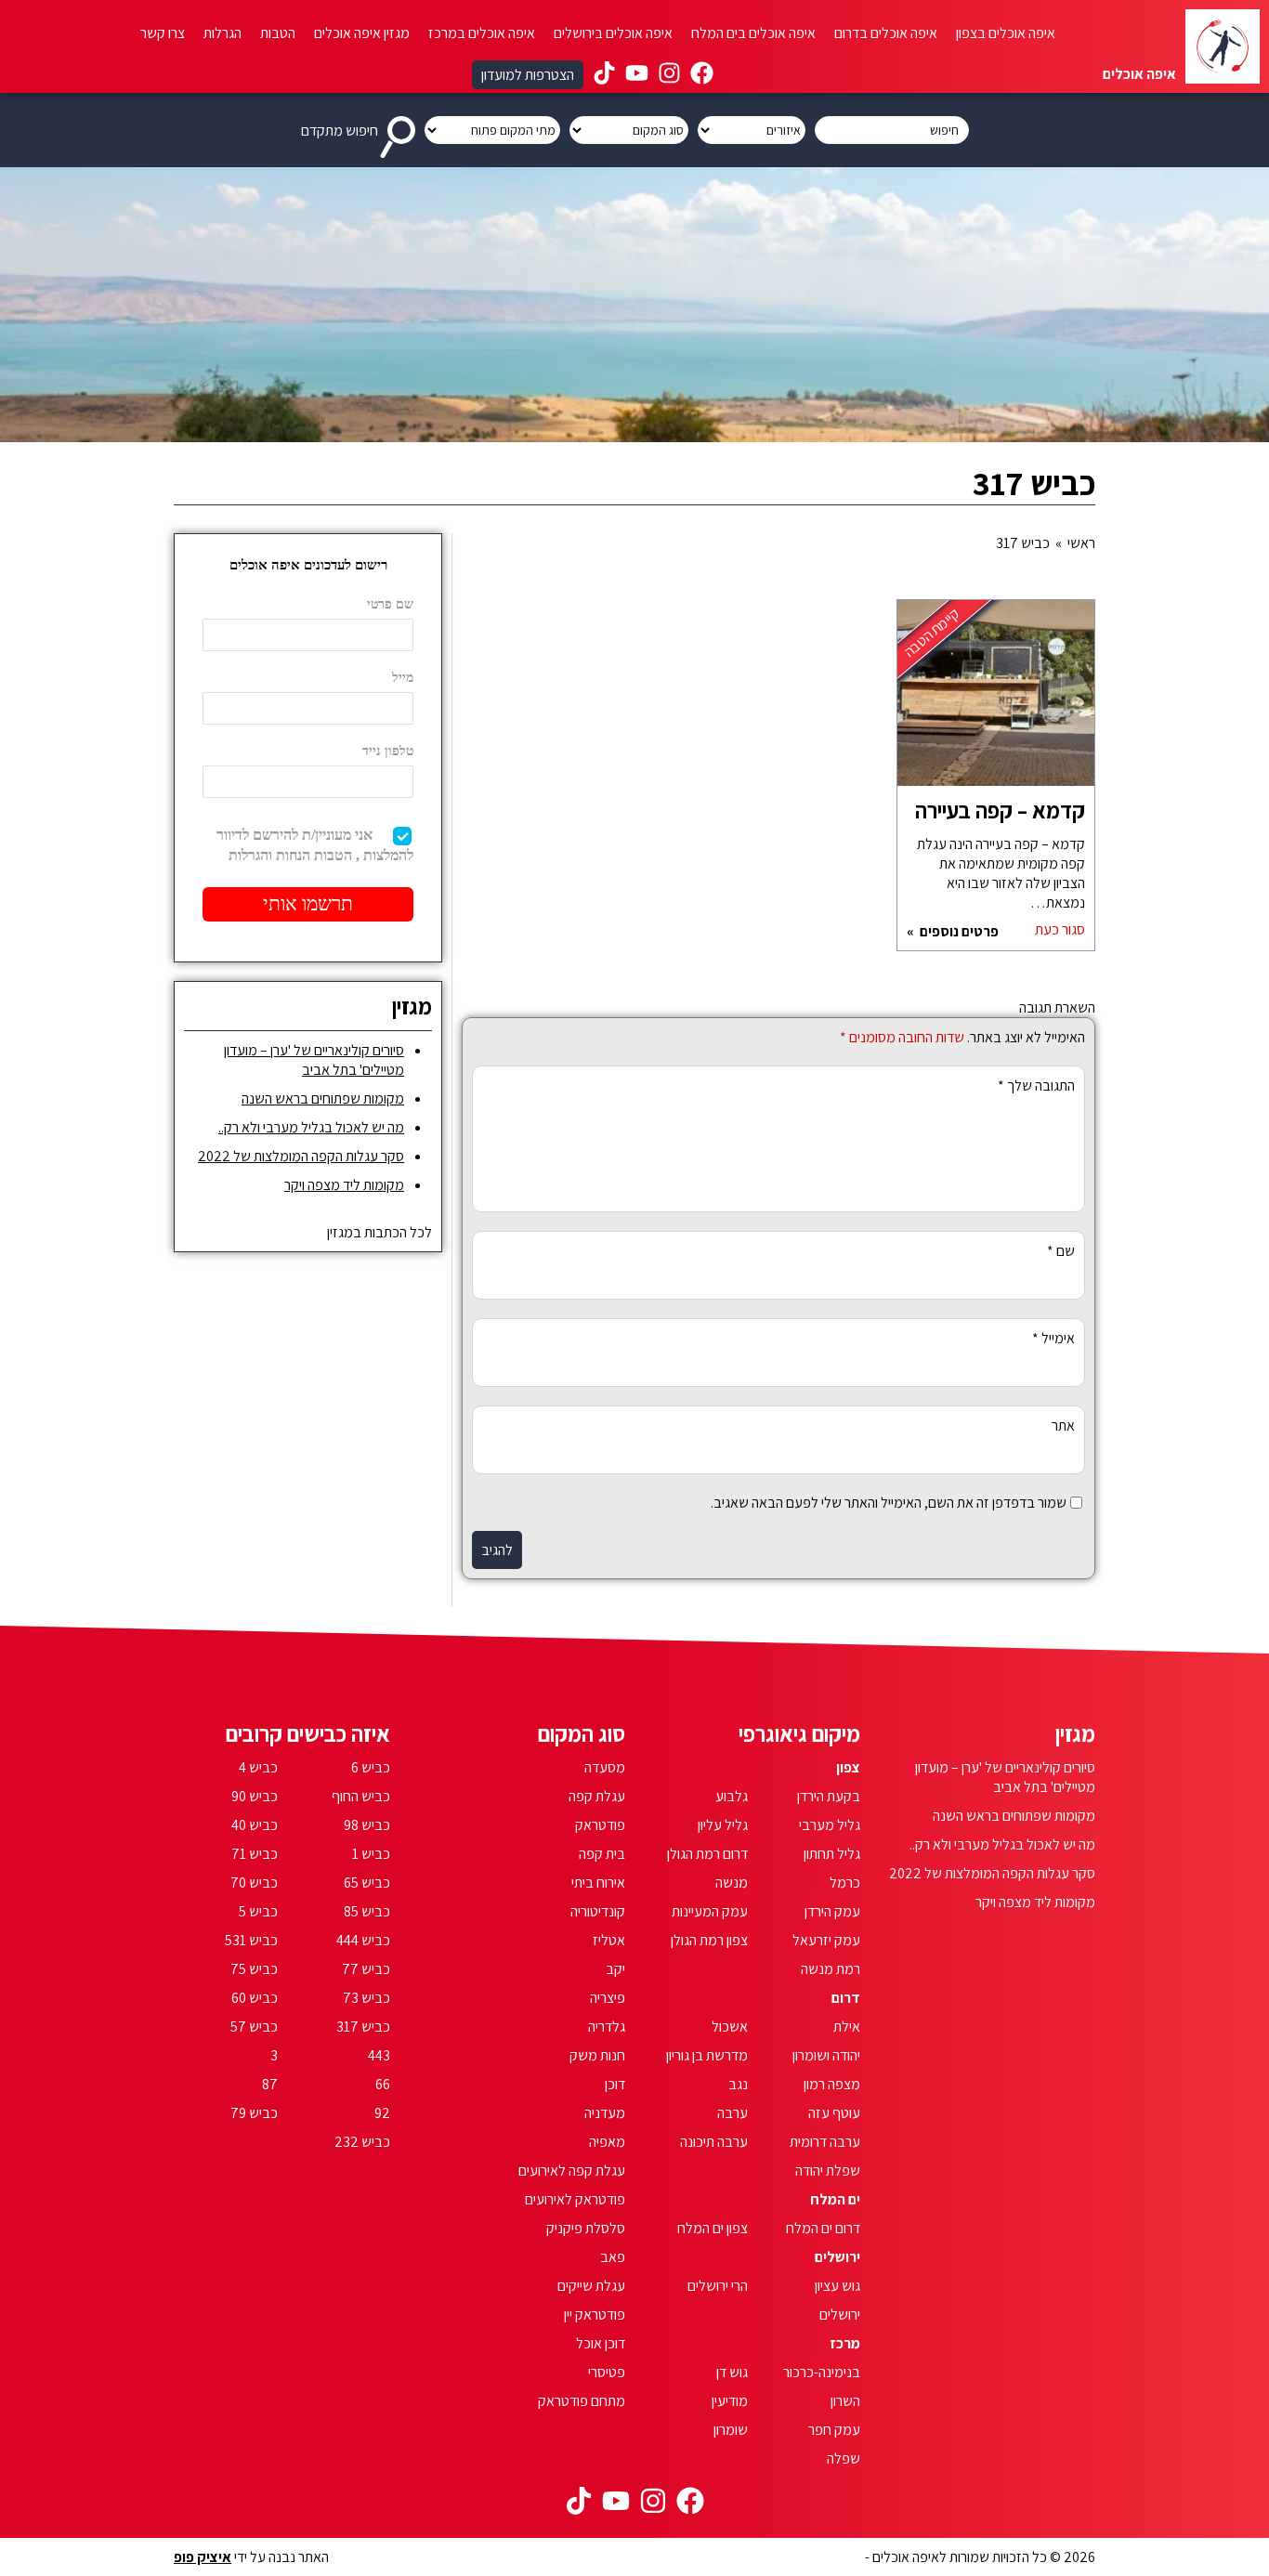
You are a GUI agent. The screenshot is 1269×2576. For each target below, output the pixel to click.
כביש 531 (251, 1940)
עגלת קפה (597, 1796)
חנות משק (597, 2055)
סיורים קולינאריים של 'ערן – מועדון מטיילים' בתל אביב (314, 1060)
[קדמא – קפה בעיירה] (996, 702)
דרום (846, 1998)
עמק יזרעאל (826, 1940)
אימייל (1053, 1338)
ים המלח (835, 2199)
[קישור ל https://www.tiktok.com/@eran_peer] (604, 75)
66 (383, 2084)
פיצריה (608, 1998)
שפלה (844, 2458)
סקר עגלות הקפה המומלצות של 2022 (301, 1156)
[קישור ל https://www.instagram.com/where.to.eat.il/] (669, 75)
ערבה (733, 2113)
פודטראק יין (595, 2314)
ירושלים (837, 2257)
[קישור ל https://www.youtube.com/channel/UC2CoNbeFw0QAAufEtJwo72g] (637, 75)
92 (382, 2113)
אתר (1063, 1425)
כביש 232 (362, 2142)
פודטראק (600, 1825)
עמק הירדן (832, 1911)
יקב (615, 1969)
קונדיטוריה (598, 1911)
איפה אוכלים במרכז (482, 33)
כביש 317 (363, 2027)
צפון (848, 1767)
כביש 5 (258, 1911)
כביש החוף (361, 1796)
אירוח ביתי (598, 1883)
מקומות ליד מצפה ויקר (344, 1185)
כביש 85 (367, 1911)
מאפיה (607, 2142)
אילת (847, 2027)
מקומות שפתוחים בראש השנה (323, 1098)
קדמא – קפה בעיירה (1000, 810)
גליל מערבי (830, 1825)
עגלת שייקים (591, 2286)
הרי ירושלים (718, 2286)
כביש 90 (255, 1796)
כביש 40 (255, 1825)
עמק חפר (834, 2430)
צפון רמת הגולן (709, 1940)
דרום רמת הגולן (707, 1854)
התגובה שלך (1036, 1085)
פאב (613, 2257)
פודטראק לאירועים (575, 2199)
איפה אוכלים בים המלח (753, 33)
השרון (845, 2401)
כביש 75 (254, 1969)
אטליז (609, 1940)
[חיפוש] (401, 130)
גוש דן (732, 2372)
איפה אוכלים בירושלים (613, 33)
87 (270, 2084)
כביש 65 (367, 1883)
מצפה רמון (832, 2084)
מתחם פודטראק (582, 2401)
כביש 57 (254, 2027)
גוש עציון (837, 2286)
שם (1061, 1251)
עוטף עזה (834, 2113)
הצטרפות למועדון (528, 75)
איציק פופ (203, 2557)
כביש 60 (255, 1998)
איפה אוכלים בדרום (886, 33)
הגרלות (222, 33)
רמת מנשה (831, 1969)
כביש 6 (371, 1767)
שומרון (731, 2430)
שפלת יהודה (828, 2171)
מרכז (845, 2343)
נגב (738, 2084)
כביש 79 (254, 2113)
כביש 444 (363, 1940)
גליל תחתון (832, 1854)
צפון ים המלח (713, 2228)
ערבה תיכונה (714, 2142)
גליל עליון (723, 1825)
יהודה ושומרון (826, 2055)
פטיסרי (607, 2372)
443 (379, 2055)
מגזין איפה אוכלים (362, 33)
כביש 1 (371, 1854)
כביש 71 (255, 1854)
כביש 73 (366, 1998)
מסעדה (605, 1767)
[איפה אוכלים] (1223, 46)
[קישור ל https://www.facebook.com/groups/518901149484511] (702, 75)
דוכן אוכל (601, 2343)
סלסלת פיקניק (586, 2228)
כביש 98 (367, 1825)
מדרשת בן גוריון (707, 2055)
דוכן (615, 2084)
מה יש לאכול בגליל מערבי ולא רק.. (311, 1127)
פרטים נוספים (958, 931)
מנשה (732, 1883)
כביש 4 (258, 1767)
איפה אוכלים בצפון (1006, 33)
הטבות (278, 33)
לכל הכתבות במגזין (379, 1232)
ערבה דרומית (825, 2142)
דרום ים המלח (823, 2228)
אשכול (730, 2027)
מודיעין (730, 2401)
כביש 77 (366, 1969)
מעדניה (605, 2113)
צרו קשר (163, 33)
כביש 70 (254, 1883)
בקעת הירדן (829, 1796)
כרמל (845, 1883)
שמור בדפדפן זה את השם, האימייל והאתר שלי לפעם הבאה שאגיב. (889, 1503)
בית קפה (602, 1854)
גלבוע (732, 1796)
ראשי (1081, 543)
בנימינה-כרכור (822, 2372)
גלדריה (607, 2027)
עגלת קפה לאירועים (572, 2171)
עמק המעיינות (710, 1911)
